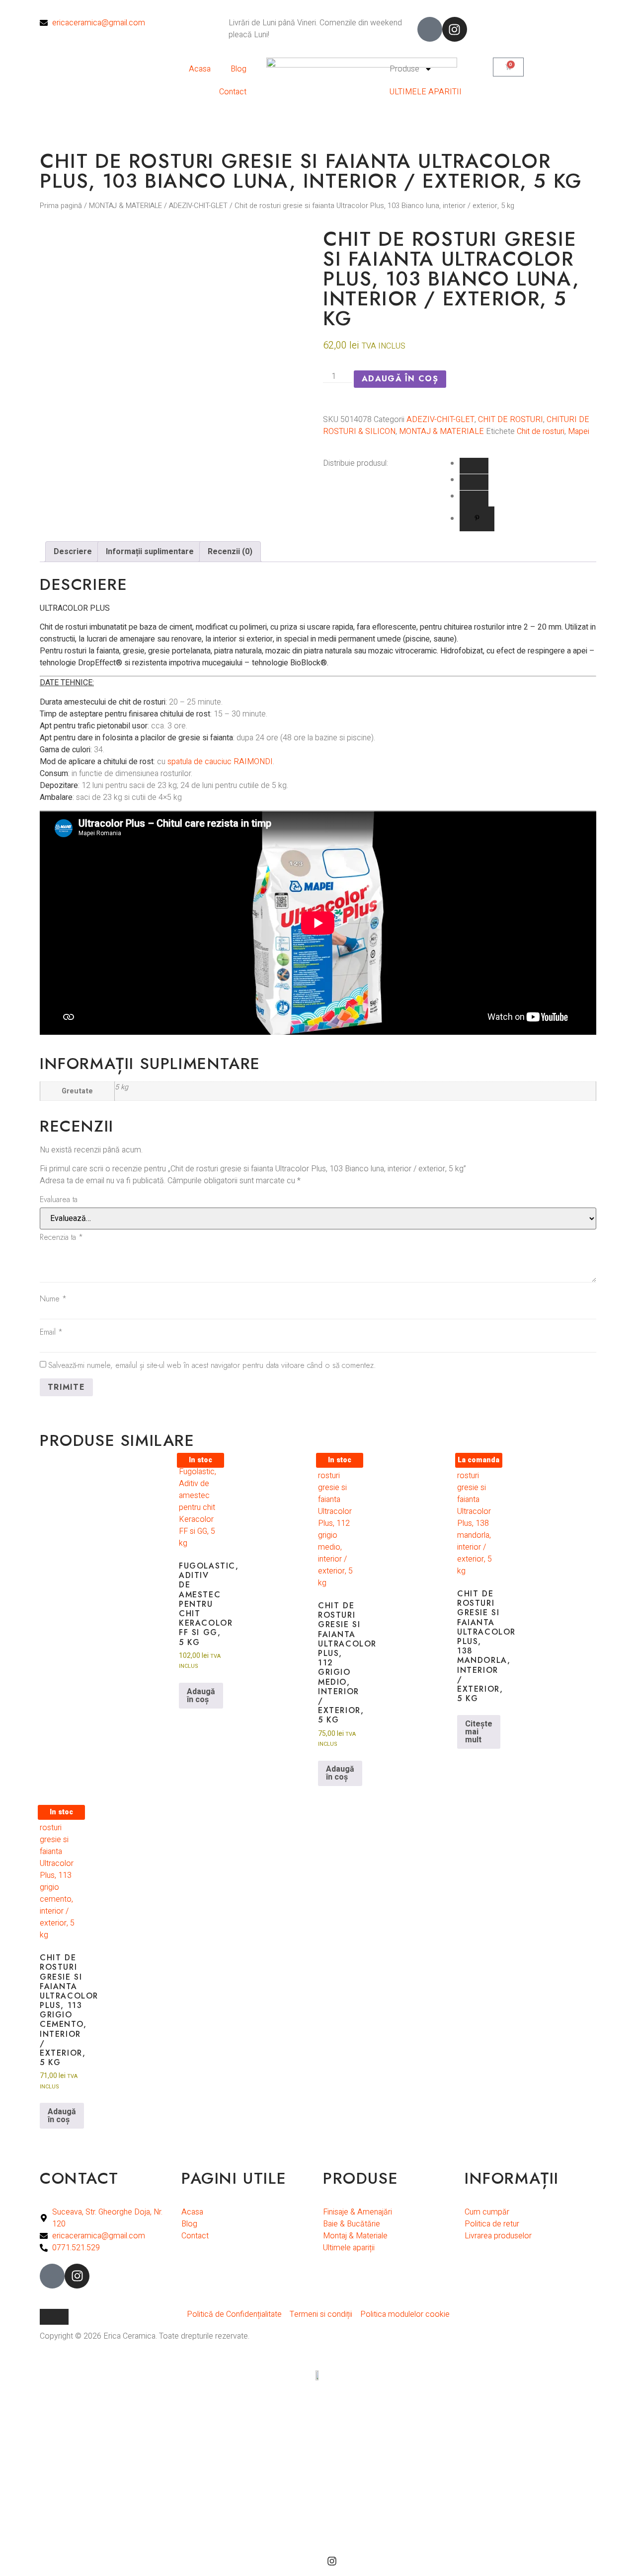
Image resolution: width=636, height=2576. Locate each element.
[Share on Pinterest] (477, 519)
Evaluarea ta (59, 1199)
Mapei (579, 431)
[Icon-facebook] (430, 29)
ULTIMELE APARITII (426, 92)
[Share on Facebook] (474, 466)
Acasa (200, 69)
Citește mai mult (479, 1732)
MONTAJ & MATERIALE (125, 206)
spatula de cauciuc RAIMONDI (220, 762)
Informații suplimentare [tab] (150, 552)
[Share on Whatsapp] (474, 482)
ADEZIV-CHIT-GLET (198, 206)
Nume (53, 1299)
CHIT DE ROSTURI (511, 420)
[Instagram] (455, 29)
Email (51, 1332)
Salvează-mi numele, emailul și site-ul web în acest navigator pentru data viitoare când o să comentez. (212, 1365)
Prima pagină (61, 206)
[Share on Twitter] (474, 499)
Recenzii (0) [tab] (230, 552)
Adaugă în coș (400, 379)
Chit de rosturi (541, 431)
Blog (238, 69)
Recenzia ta (61, 1237)
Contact (233, 92)
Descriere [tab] (73, 552)
